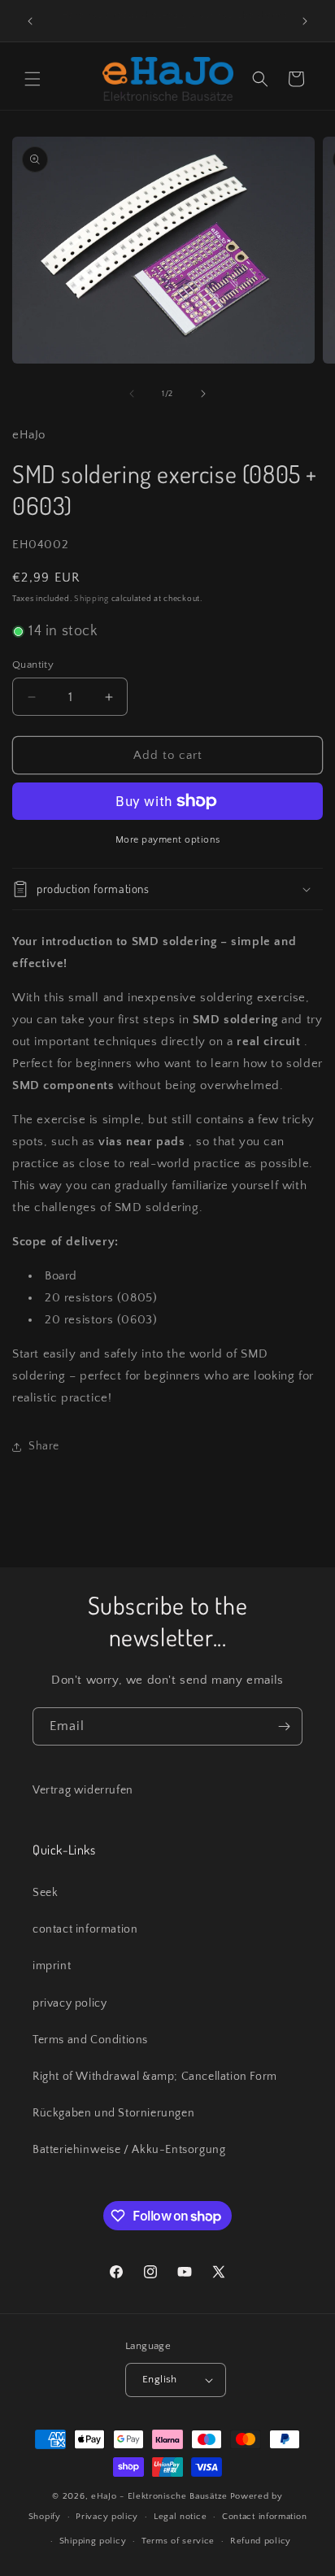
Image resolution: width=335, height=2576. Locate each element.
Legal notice (180, 2517)
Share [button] (44, 1446)
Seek (45, 1893)
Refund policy (261, 2541)
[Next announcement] (305, 21)
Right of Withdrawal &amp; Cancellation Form (155, 2077)
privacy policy (70, 2003)
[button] (33, 79)
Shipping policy (93, 2541)
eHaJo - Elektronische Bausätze (159, 2496)
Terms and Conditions (90, 2040)
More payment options (168, 840)
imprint (52, 1966)
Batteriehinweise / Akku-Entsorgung (129, 2150)
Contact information (264, 2517)
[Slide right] (203, 394)
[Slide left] (132, 394)
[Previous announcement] (30, 21)
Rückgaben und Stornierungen (113, 2113)
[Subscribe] (284, 1726)
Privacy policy (107, 2517)
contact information (85, 1929)
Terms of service (178, 2541)
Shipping (91, 599)
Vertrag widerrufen (83, 1790)
